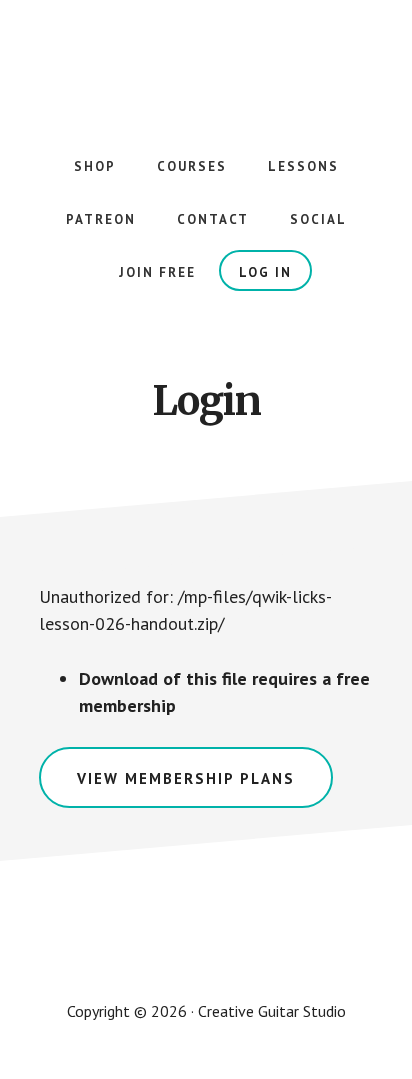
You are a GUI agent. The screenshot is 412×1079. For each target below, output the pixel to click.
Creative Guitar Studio (206, 60)
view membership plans (186, 778)
